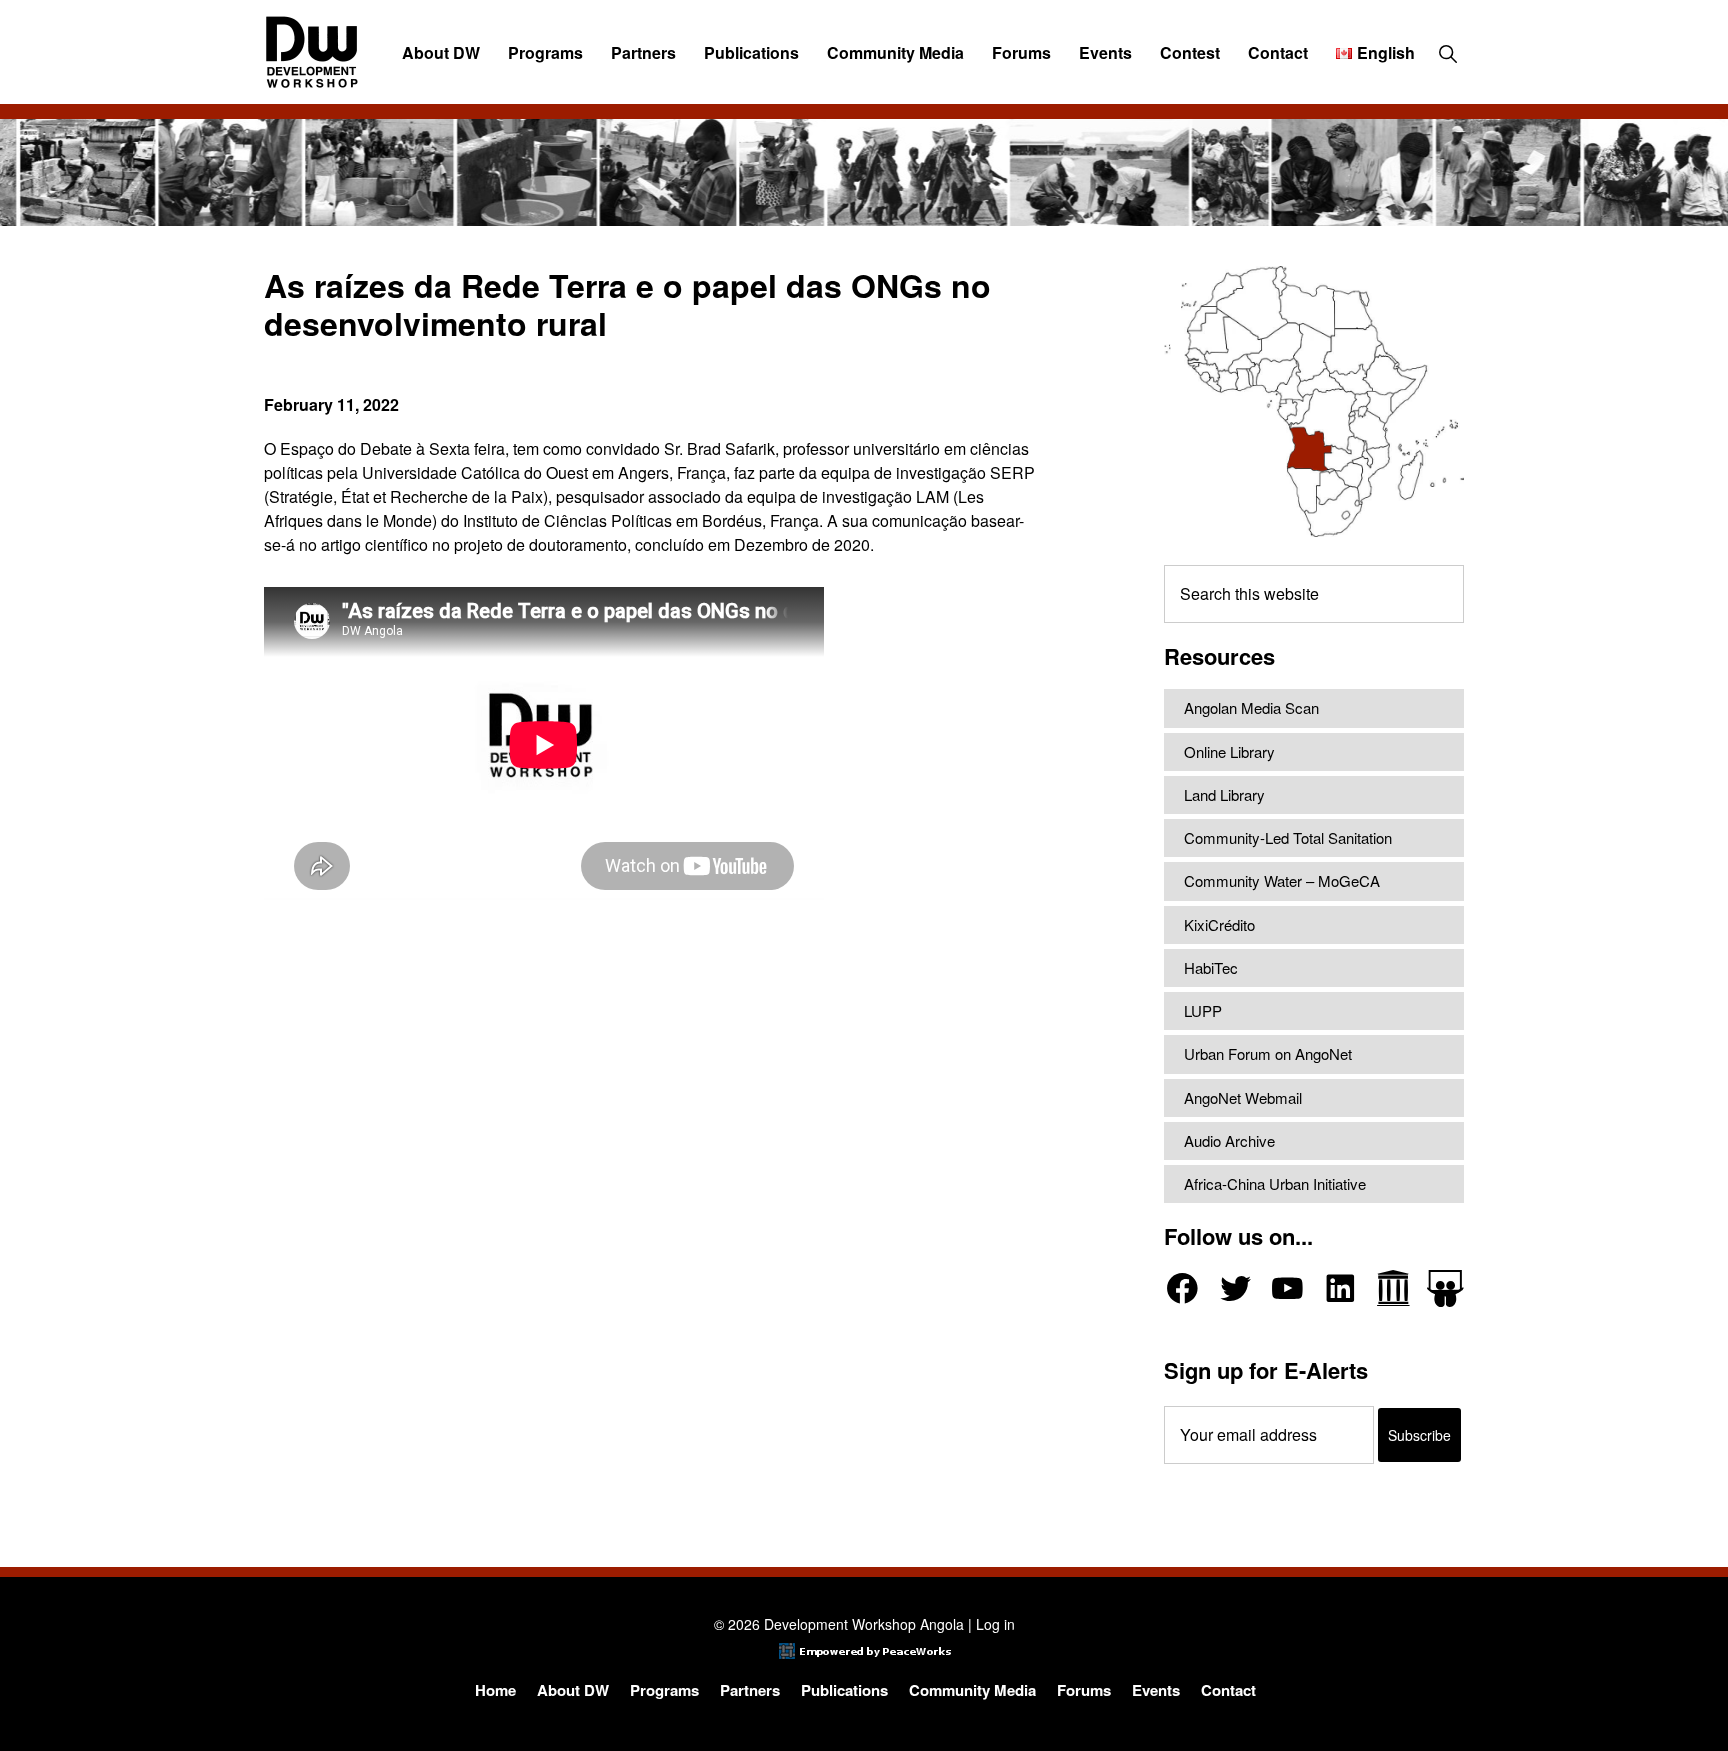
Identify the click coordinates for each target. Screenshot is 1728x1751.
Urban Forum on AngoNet (1268, 1053)
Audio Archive (1229, 1140)
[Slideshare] (1445, 1288)
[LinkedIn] (1340, 1288)
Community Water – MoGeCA (1282, 880)
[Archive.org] (1393, 1288)
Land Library (1224, 794)
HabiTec (1211, 967)
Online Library (1229, 751)
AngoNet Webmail (1243, 1097)
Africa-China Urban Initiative (1275, 1183)
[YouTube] (1287, 1288)
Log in (995, 1624)
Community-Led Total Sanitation (1288, 837)
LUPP (1203, 1010)
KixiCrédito (1219, 924)
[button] (1447, 53)
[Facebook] (1182, 1288)
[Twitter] (1235, 1288)
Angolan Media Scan (1251, 707)
